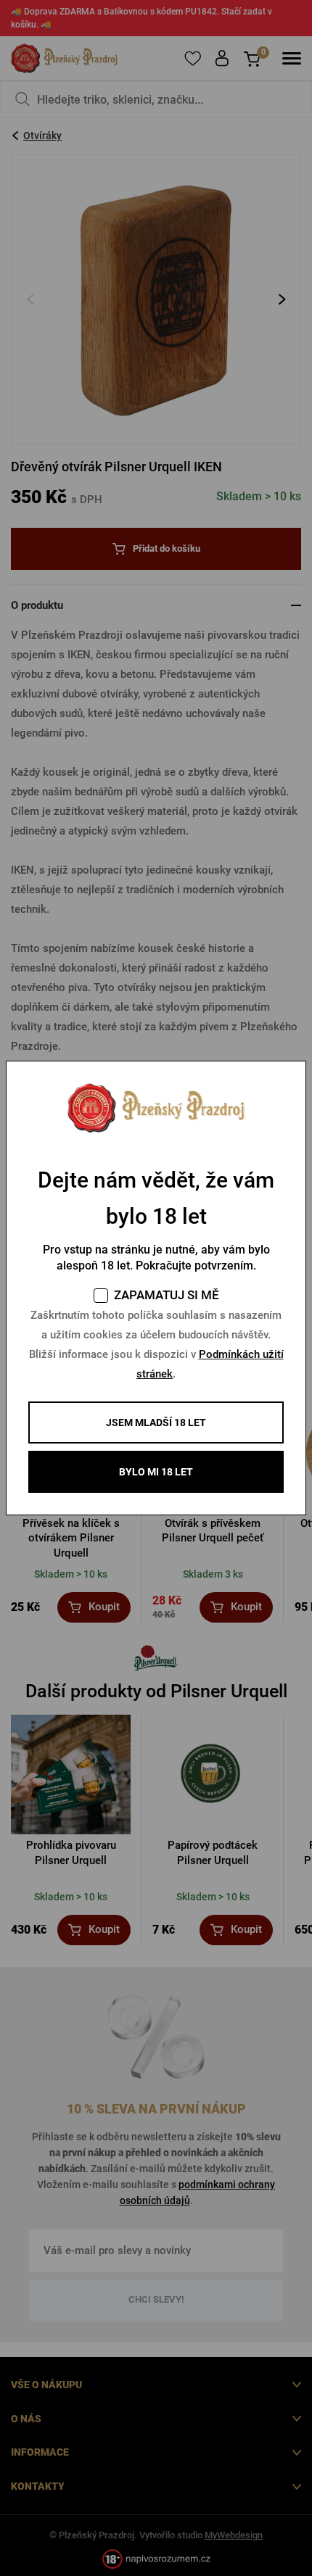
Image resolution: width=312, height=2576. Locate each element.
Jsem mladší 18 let (156, 1422)
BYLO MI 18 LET (156, 1472)
